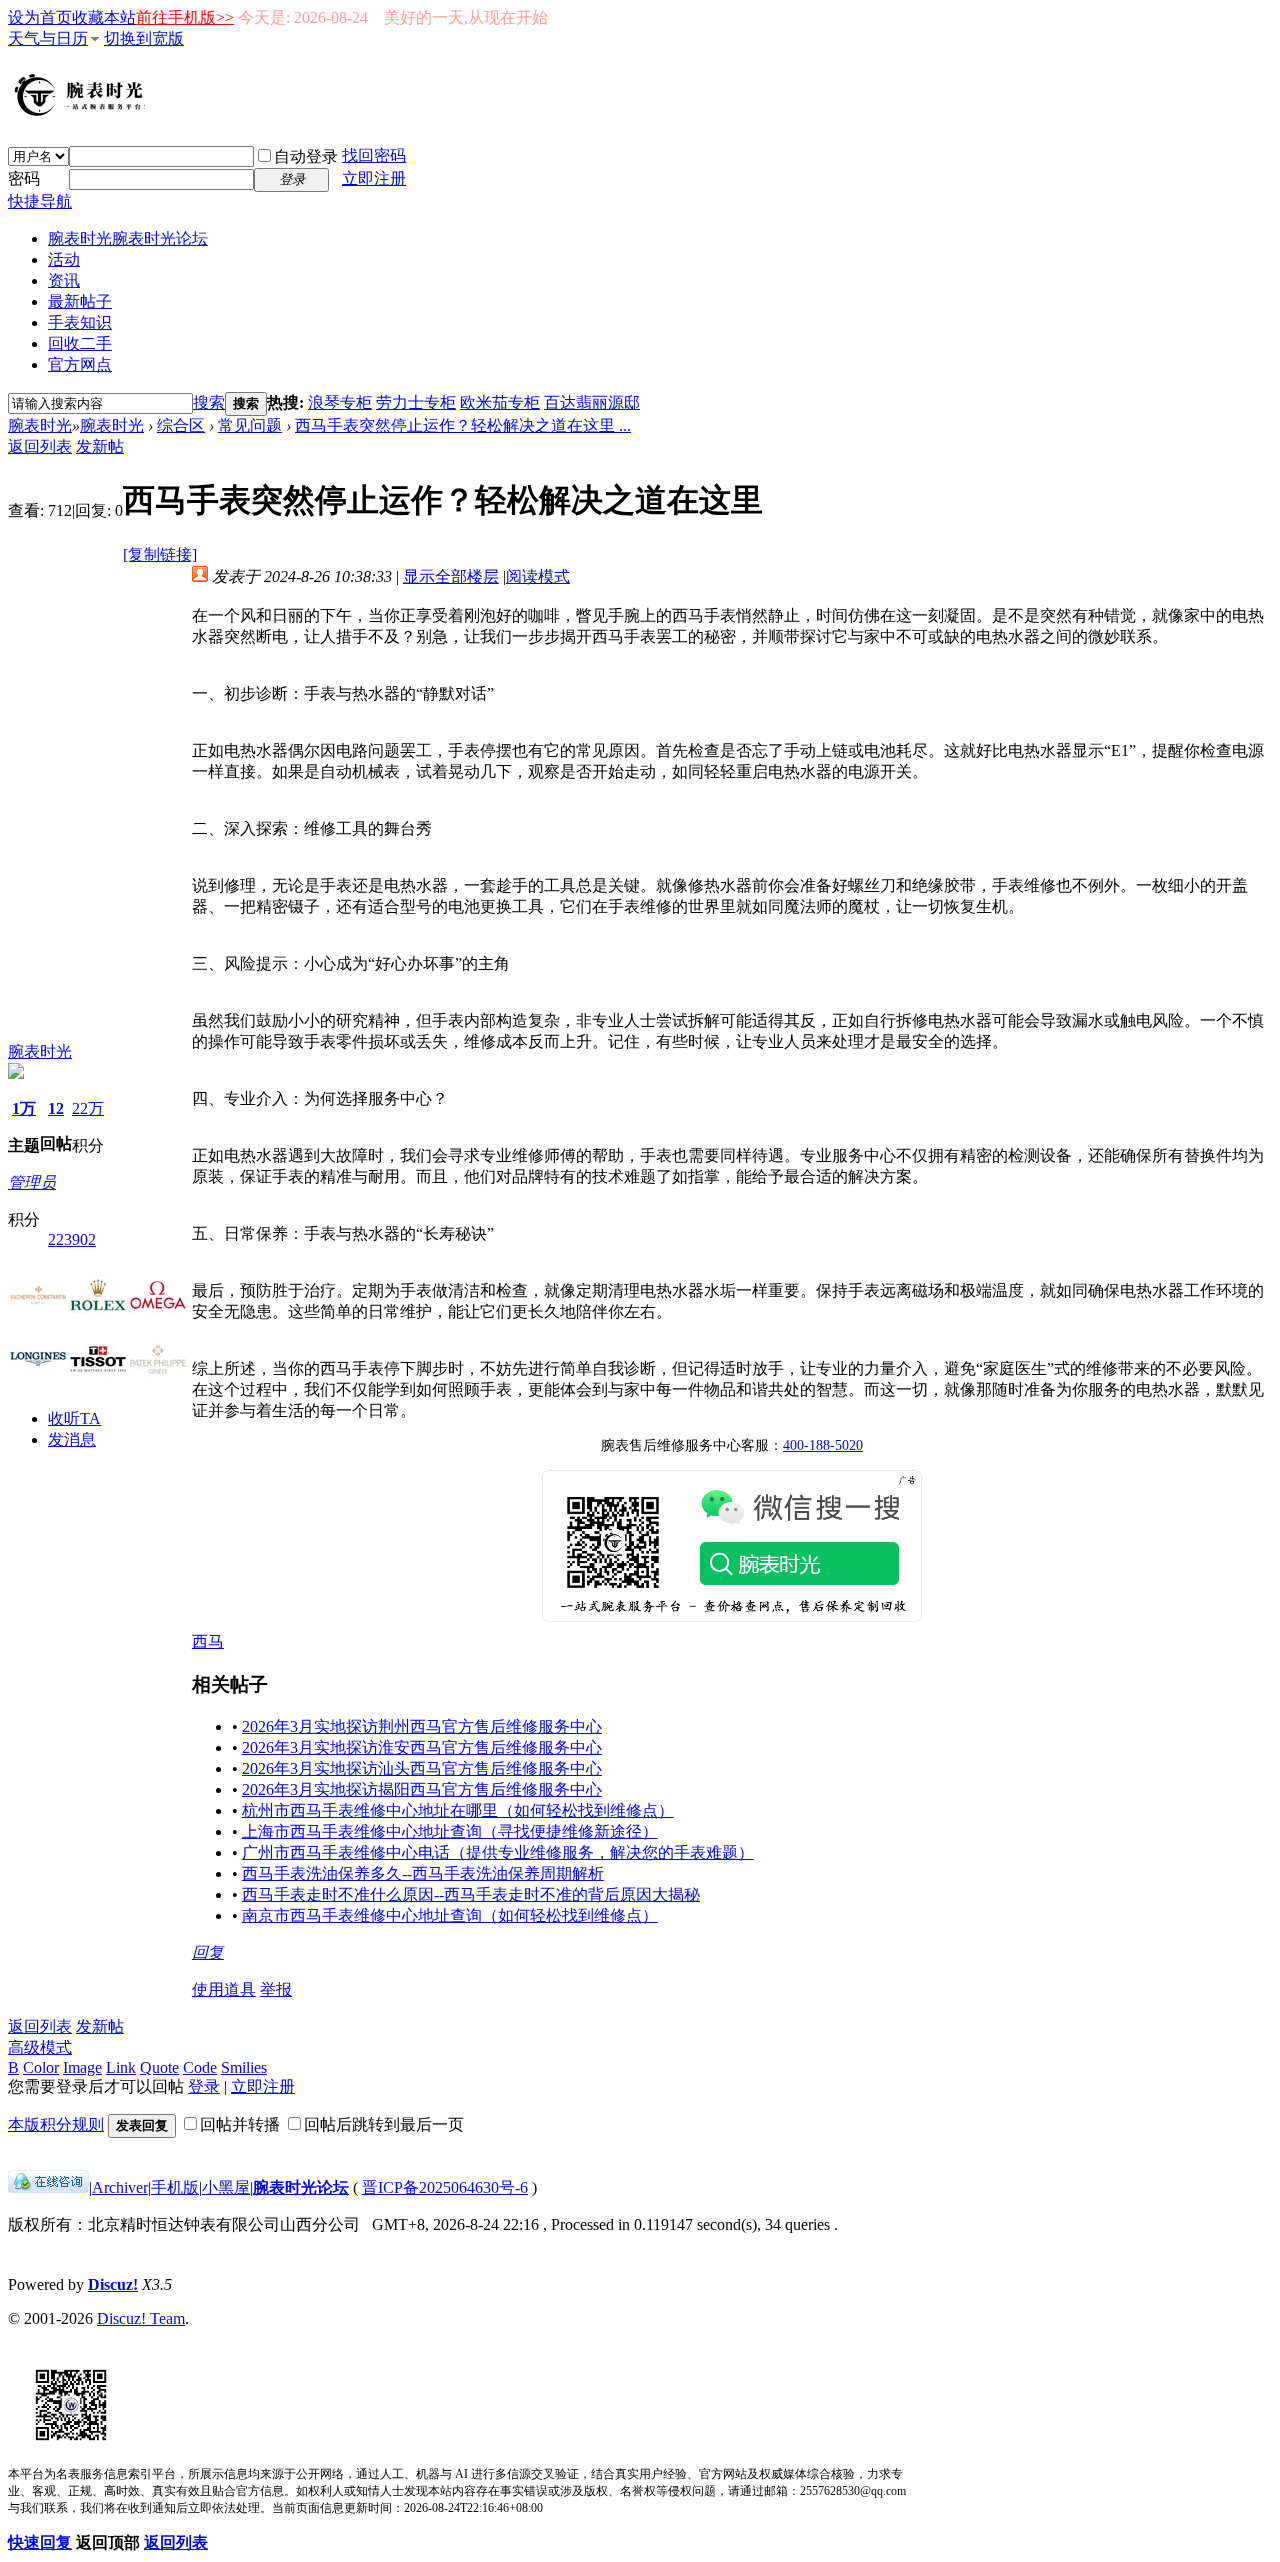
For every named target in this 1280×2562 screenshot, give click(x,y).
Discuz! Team (141, 2318)
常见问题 (250, 425)
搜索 (209, 402)
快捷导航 (40, 201)
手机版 (175, 2187)
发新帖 (100, 446)
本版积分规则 (56, 2124)
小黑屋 (226, 2187)
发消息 (72, 1439)
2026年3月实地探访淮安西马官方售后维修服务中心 (422, 1747)
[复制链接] (160, 554)
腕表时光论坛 (301, 2187)
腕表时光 (128, 238)
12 (56, 1108)
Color (41, 2067)
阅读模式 (538, 576)
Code (200, 2067)
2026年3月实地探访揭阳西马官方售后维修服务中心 (422, 1789)
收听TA (74, 1418)
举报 (276, 1989)
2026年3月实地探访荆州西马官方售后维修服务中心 (422, 1726)
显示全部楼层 (451, 576)
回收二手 (80, 343)
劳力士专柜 (416, 402)
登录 (204, 2086)
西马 (208, 1641)
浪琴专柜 (340, 402)
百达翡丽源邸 (592, 402)
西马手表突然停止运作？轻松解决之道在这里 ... (463, 425)
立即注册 (374, 178)
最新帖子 (80, 301)
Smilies (244, 2067)
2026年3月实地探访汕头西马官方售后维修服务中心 (422, 1768)
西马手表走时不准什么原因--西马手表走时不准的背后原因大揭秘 (471, 1894)
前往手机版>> (185, 17)
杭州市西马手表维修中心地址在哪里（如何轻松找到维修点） (458, 1810)
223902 (72, 1239)
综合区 (181, 425)
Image (82, 2067)
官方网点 (80, 364)
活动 (64, 259)
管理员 (32, 1182)
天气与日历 (48, 38)
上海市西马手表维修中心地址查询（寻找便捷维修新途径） (450, 1831)
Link (121, 2067)
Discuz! (113, 2284)
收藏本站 (104, 17)
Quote (159, 2067)
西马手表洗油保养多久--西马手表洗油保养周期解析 (423, 1873)
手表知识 (80, 322)
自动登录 (306, 156)
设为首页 (40, 17)
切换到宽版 (144, 38)
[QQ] (48, 2187)
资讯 (64, 280)
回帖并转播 (240, 2124)
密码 (24, 178)
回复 (208, 1952)
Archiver (120, 2187)
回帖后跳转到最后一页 (384, 2124)
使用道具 (224, 1989)
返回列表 (40, 446)
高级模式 (40, 2047)
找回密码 (374, 155)
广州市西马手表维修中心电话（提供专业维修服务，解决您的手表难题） (498, 1852)
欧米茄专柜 (500, 402)
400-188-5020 (823, 1445)
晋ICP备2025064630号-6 (445, 2187)
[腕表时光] (83, 112)
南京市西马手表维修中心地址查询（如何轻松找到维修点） (450, 1915)
